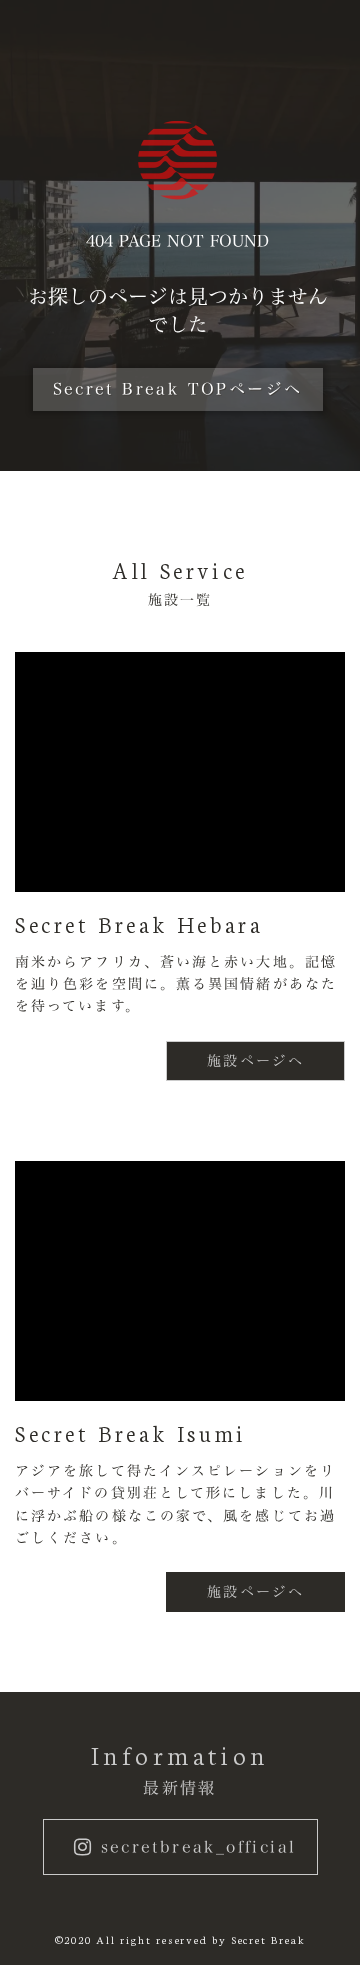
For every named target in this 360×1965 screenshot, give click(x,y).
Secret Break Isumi (131, 1433)
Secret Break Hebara (139, 924)
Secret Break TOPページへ (178, 389)
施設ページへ (255, 1060)
